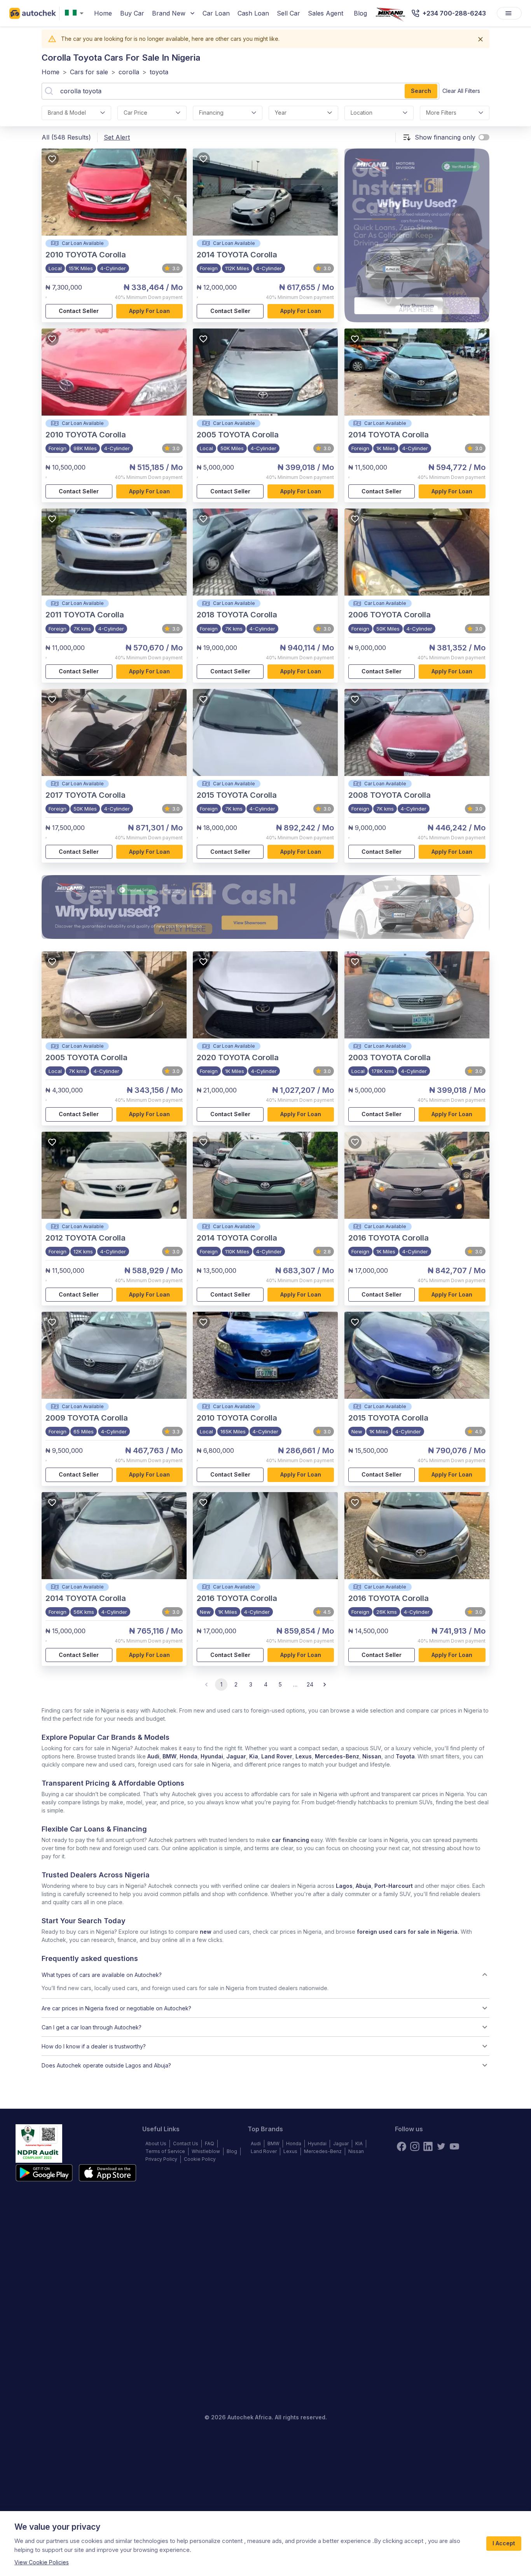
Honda (189, 1756)
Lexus (304, 1756)
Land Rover (277, 1756)
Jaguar (236, 1756)
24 (310, 1684)
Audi (153, 1756)
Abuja (363, 1886)
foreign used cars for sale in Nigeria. (408, 1932)
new (206, 1932)
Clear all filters (461, 91)
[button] (265, 1975)
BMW (169, 1756)
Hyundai (212, 1756)
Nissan (372, 1756)
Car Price (135, 113)
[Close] (480, 39)
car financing (290, 1840)
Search (421, 91)
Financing (211, 113)
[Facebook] (402, 2146)
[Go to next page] (325, 1685)
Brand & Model (67, 113)
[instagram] (415, 2146)
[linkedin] (428, 2146)
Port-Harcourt (394, 1886)
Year (281, 113)
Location (362, 113)
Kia (254, 1756)
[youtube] (454, 2146)
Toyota (405, 1756)
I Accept (504, 2543)
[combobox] (76, 13)
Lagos (344, 1886)
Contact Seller (79, 311)
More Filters (441, 113)
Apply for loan (149, 311)
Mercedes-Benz (337, 1756)
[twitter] (441, 2146)
